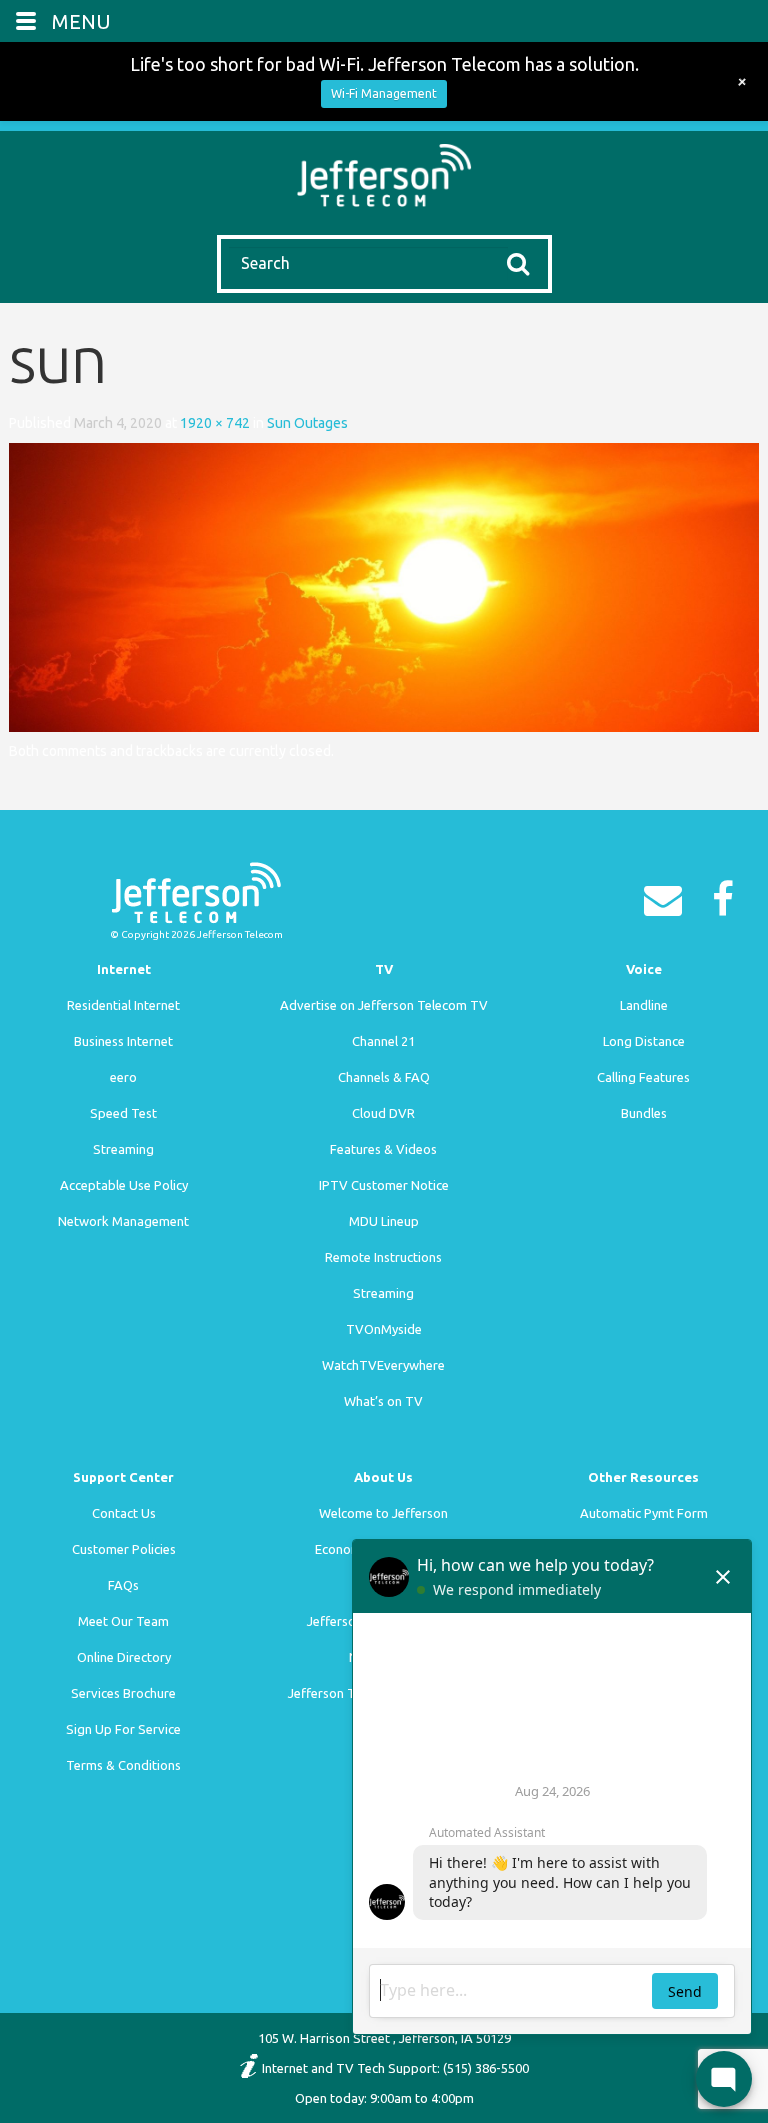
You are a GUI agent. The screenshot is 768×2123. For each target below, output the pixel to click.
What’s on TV (383, 1401)
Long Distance (644, 1041)
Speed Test (123, 1113)
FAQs (123, 1585)
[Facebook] (728, 906)
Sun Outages (307, 423)
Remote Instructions (383, 1257)
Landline (644, 1005)
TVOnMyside (384, 1329)
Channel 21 (383, 1041)
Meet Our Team (123, 1621)
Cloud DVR (383, 1113)
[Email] (668, 906)
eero (123, 1077)
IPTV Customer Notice (384, 1185)
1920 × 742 (215, 423)
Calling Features (643, 1077)
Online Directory (124, 1657)
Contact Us (124, 1513)
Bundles (644, 1113)
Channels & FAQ (384, 1077)
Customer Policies (124, 1549)
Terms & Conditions (123, 1765)
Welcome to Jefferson (383, 1513)
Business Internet (123, 1041)
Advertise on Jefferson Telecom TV (384, 1005)
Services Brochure (123, 1693)
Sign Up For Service (123, 1729)
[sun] (384, 586)
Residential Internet (123, 1005)
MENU (81, 21)
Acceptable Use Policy (124, 1185)
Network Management (123, 1221)
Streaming (123, 1149)
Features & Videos (383, 1149)
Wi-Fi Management (384, 93)
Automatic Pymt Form (644, 1513)
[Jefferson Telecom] (384, 173)
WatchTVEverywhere (383, 1365)
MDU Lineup (384, 1221)
